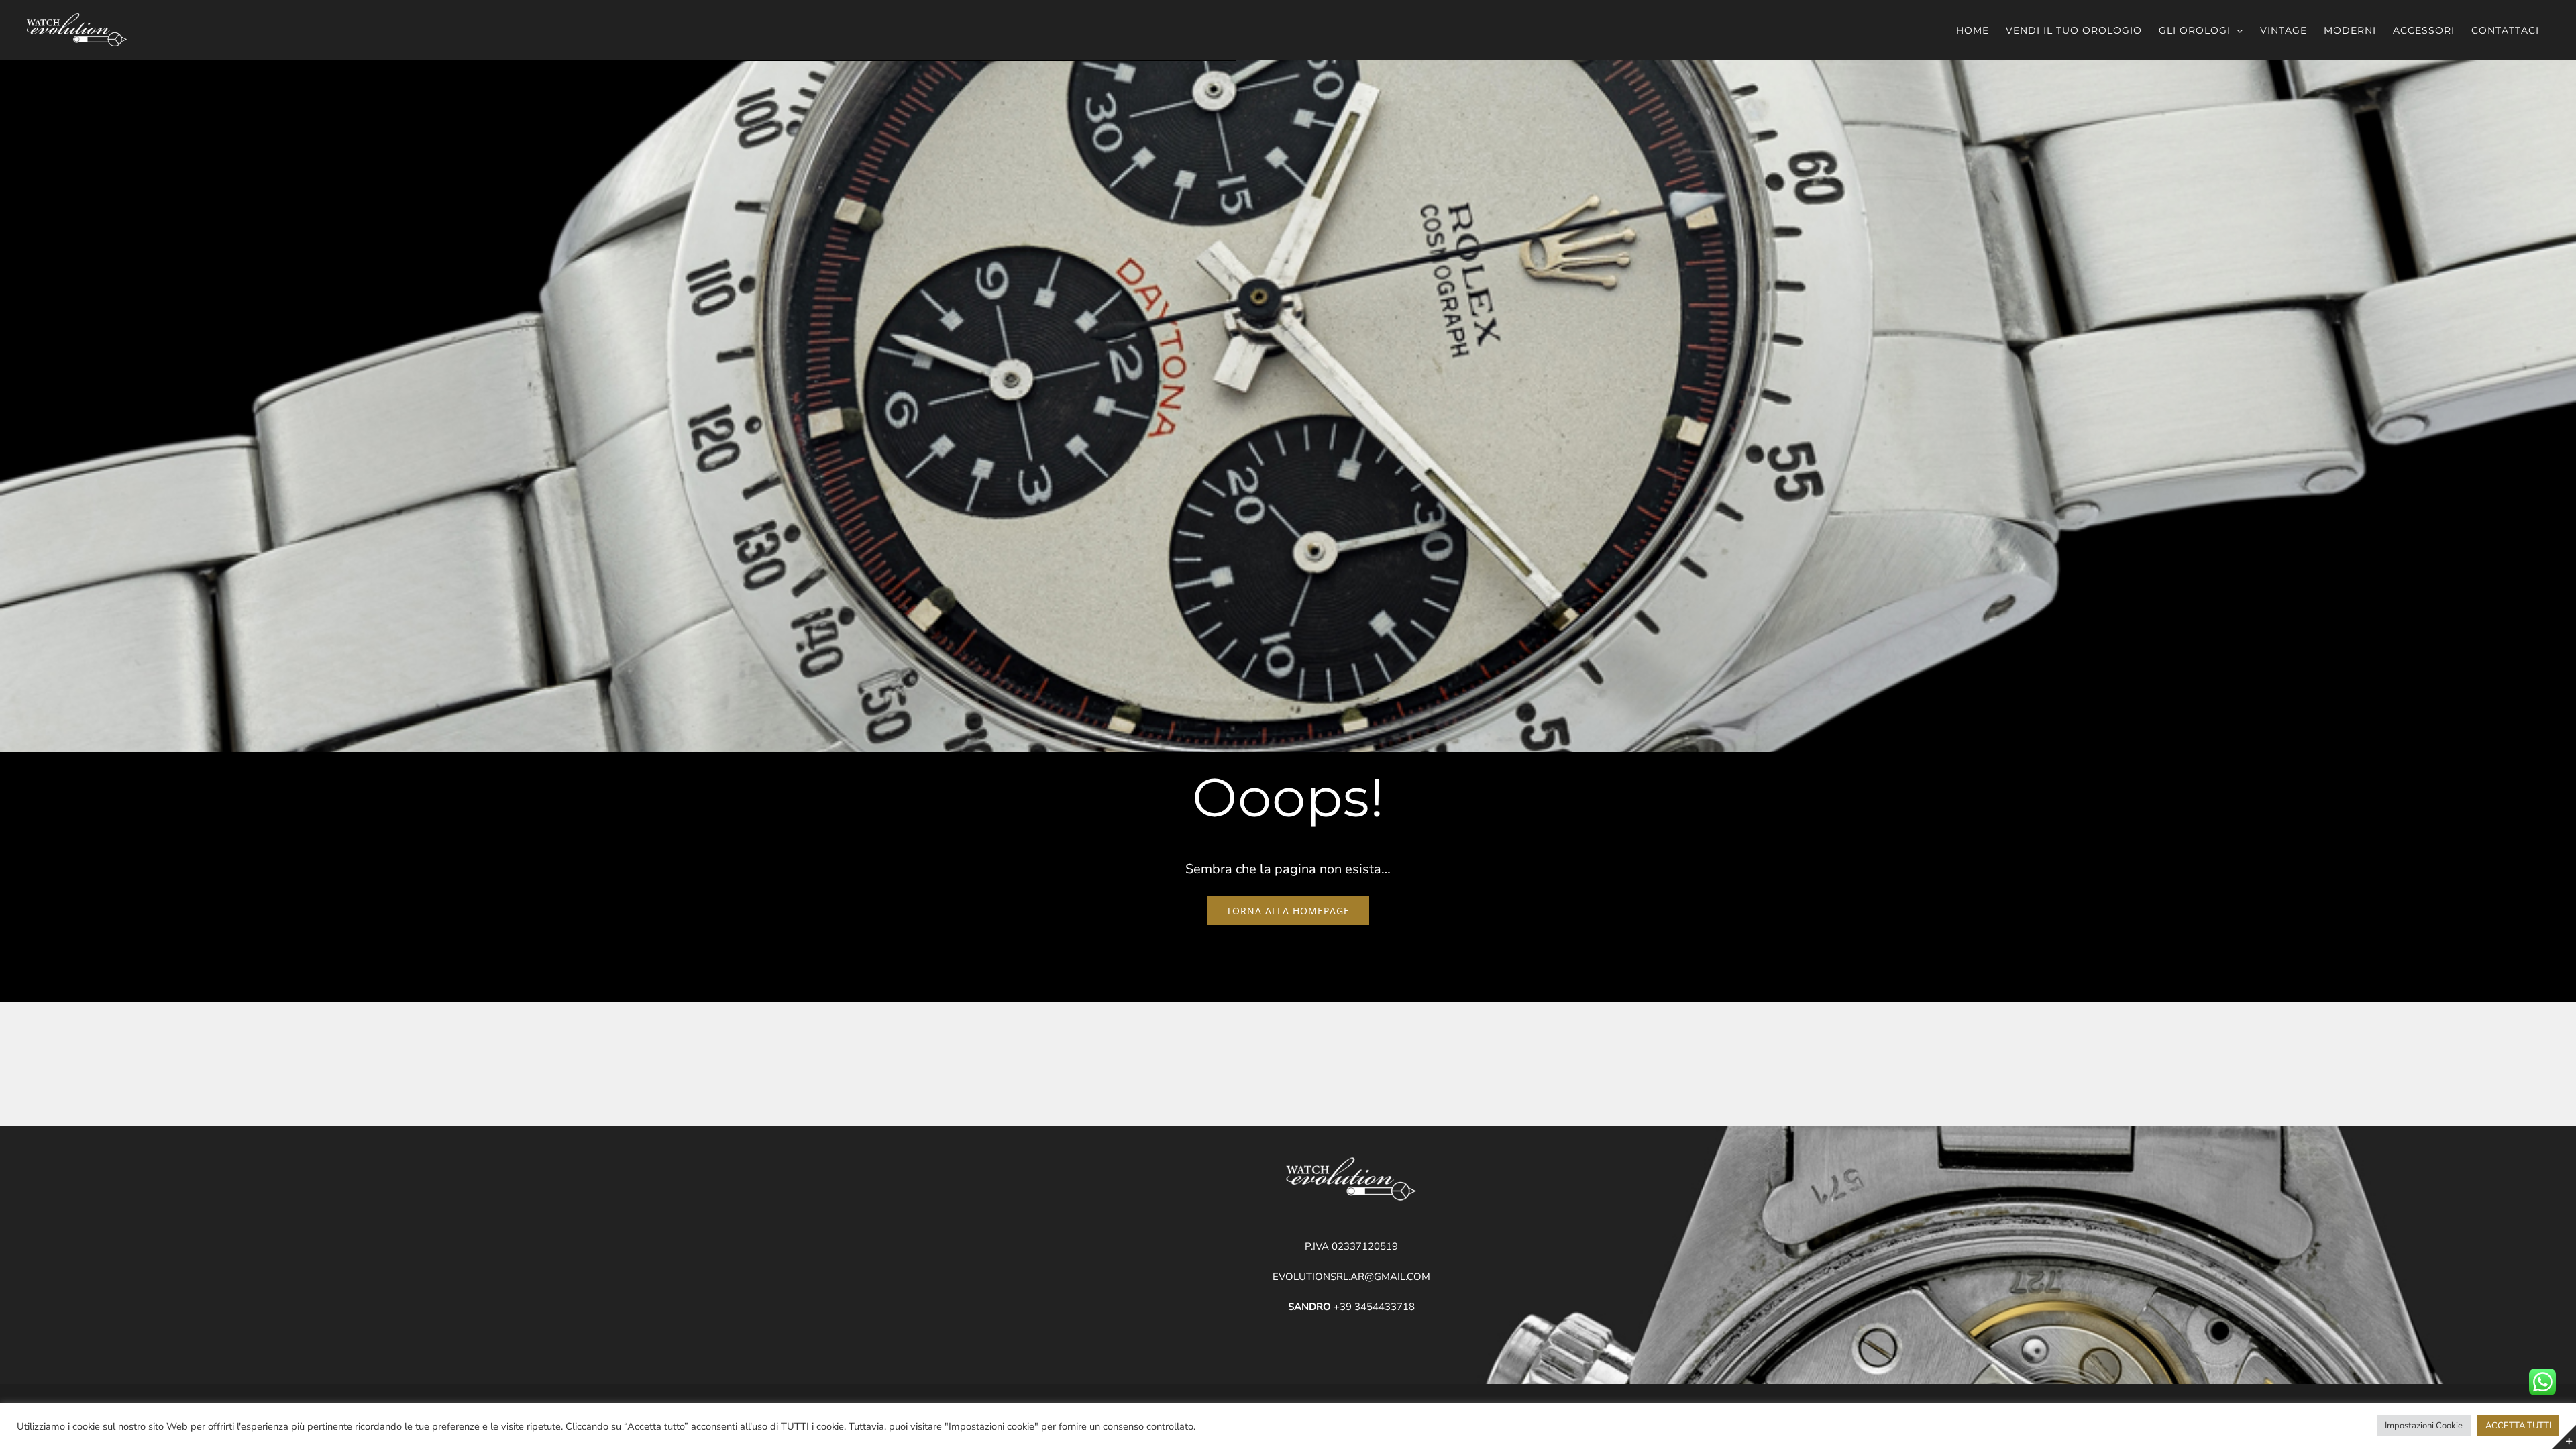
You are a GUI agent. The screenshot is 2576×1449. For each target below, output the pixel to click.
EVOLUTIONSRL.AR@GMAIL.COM (1351, 1277)
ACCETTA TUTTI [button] (2518, 1426)
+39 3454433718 (1351, 1307)
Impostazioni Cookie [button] (2424, 1426)
